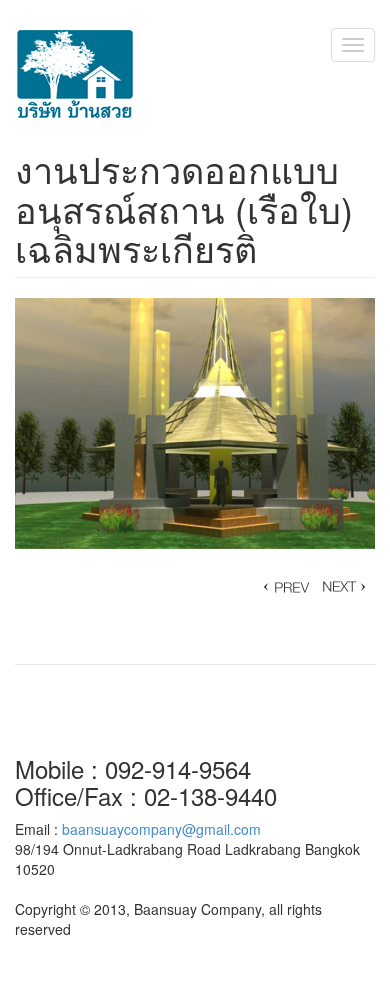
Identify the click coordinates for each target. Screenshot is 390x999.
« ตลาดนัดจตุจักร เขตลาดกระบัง (345, 587)
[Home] (75, 74)
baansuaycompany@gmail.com (161, 829)
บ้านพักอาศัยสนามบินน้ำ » (285, 587)
